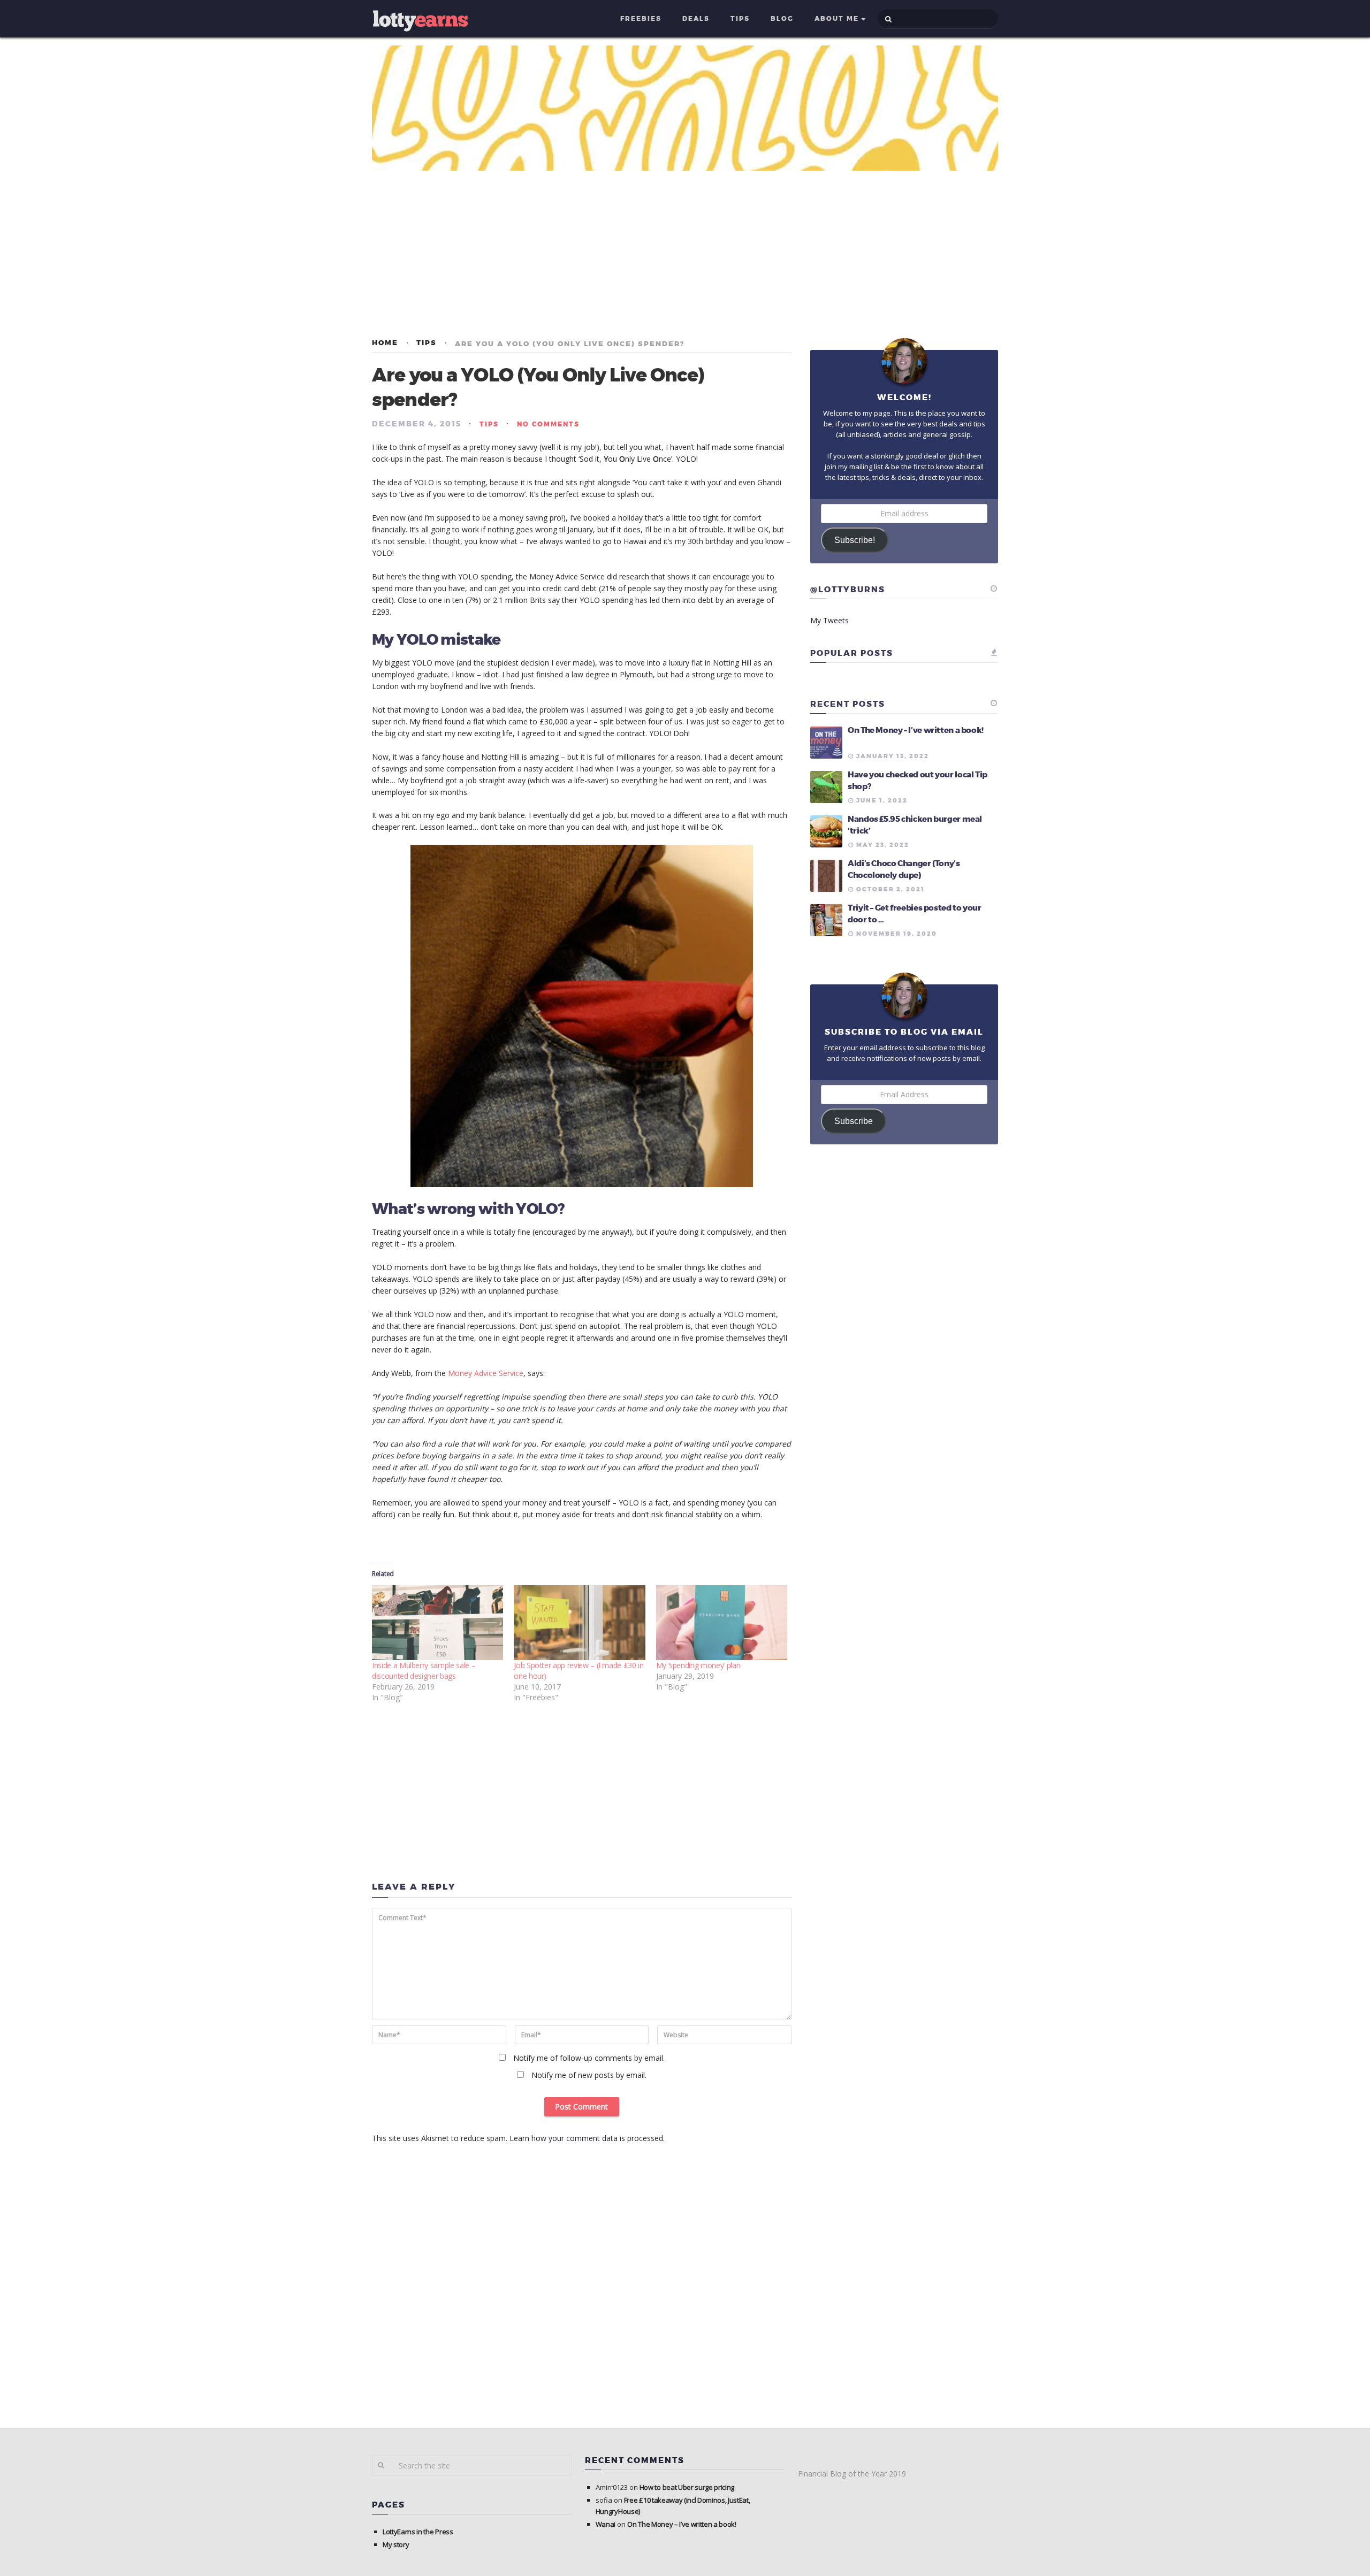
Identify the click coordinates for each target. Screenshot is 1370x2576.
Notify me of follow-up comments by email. (589, 2058)
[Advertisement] (685, 254)
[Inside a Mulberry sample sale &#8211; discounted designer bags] (437, 1623)
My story (396, 2544)
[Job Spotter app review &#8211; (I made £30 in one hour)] (579, 1623)
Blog (782, 19)
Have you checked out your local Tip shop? (918, 781)
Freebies (641, 19)
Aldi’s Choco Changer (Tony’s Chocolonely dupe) (904, 869)
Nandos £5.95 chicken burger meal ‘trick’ (915, 825)
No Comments (548, 424)
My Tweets (829, 620)
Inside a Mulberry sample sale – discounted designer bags (424, 1671)
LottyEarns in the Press (418, 2532)
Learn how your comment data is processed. (587, 2138)
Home (385, 343)
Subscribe (854, 1121)
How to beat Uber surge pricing (687, 2487)
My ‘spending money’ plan (698, 1665)
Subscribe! (855, 540)
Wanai (606, 2524)
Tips (740, 19)
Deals (696, 19)
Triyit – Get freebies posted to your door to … (915, 914)
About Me (837, 19)
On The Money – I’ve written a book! (916, 730)
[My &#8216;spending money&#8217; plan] (722, 1623)
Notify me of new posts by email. (589, 2075)
